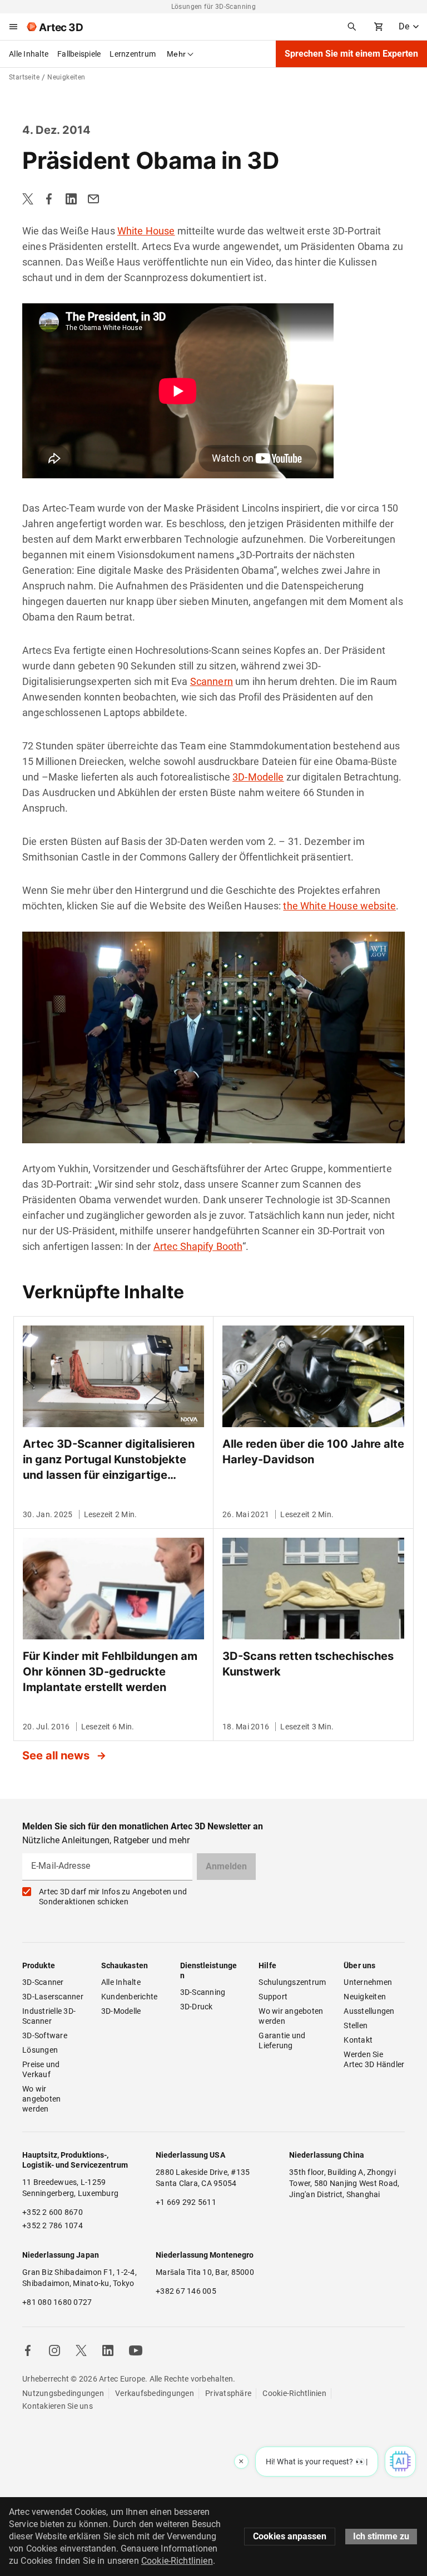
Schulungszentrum (292, 1982)
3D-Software (45, 2035)
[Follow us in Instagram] (54, 2350)
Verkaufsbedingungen (155, 2393)
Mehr (176, 54)
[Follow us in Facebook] (28, 2350)
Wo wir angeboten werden (43, 2099)
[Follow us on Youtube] (136, 2350)
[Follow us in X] (81, 2350)
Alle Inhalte (29, 54)
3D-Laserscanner (53, 1997)
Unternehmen (368, 1982)
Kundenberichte (130, 1997)
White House (146, 231)
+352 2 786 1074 (53, 2225)
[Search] (352, 27)
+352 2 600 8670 (53, 2212)
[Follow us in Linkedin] (108, 2350)
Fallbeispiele (79, 54)
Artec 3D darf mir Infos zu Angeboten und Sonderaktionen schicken (113, 1897)
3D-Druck (197, 2007)
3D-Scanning (203, 1992)
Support (273, 1997)
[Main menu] (13, 27)
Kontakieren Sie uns (58, 2406)
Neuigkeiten (365, 1997)
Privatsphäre (228, 2393)
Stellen (356, 2025)
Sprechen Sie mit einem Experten (351, 54)
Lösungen (40, 2050)
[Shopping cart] (379, 27)
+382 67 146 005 (186, 2291)
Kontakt (358, 2040)
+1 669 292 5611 (186, 2202)
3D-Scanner (43, 1982)
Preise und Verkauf (42, 2069)
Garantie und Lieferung (283, 2040)
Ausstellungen (369, 2011)
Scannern (212, 681)
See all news (57, 1755)
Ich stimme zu (381, 2536)
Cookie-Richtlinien (294, 2393)
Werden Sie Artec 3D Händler (374, 2059)
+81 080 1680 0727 (57, 2302)
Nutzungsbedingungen (63, 2393)
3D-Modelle (258, 777)
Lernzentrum (133, 54)
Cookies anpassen (290, 2536)
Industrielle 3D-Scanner (49, 2016)
